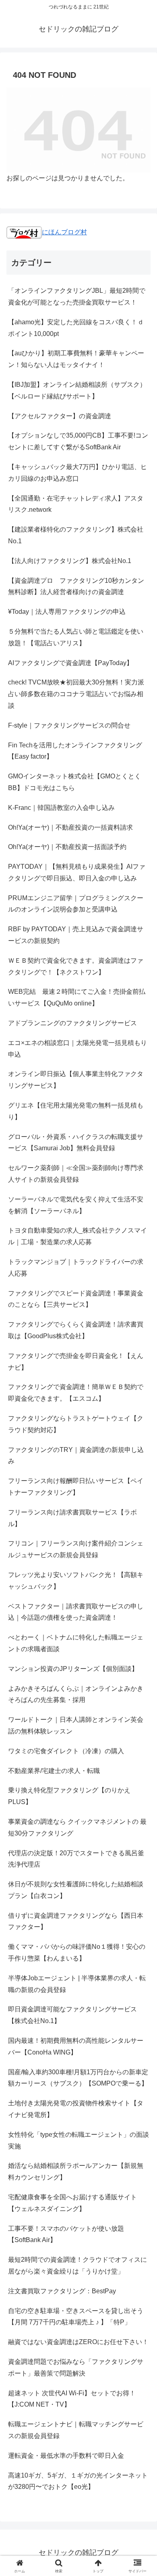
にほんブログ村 (64, 232)
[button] (141, 1590)
